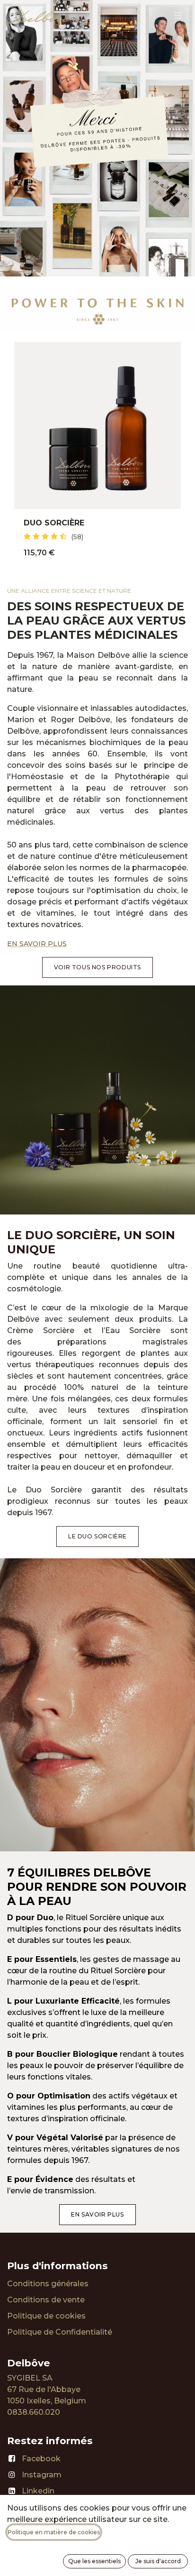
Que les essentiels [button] (94, 2561)
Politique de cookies (46, 2316)
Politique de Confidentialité (60, 2332)
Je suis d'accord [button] (158, 2561)
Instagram (42, 2475)
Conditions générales (48, 2284)
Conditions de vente (46, 2300)
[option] (97, 455)
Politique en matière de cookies (54, 2532)
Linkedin (38, 2491)
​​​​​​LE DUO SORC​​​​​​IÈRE (97, 1536)
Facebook (41, 2459)
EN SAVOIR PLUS (37, 944)
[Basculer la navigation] (178, 15)
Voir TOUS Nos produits (97, 967)
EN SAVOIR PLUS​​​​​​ (97, 2214)
